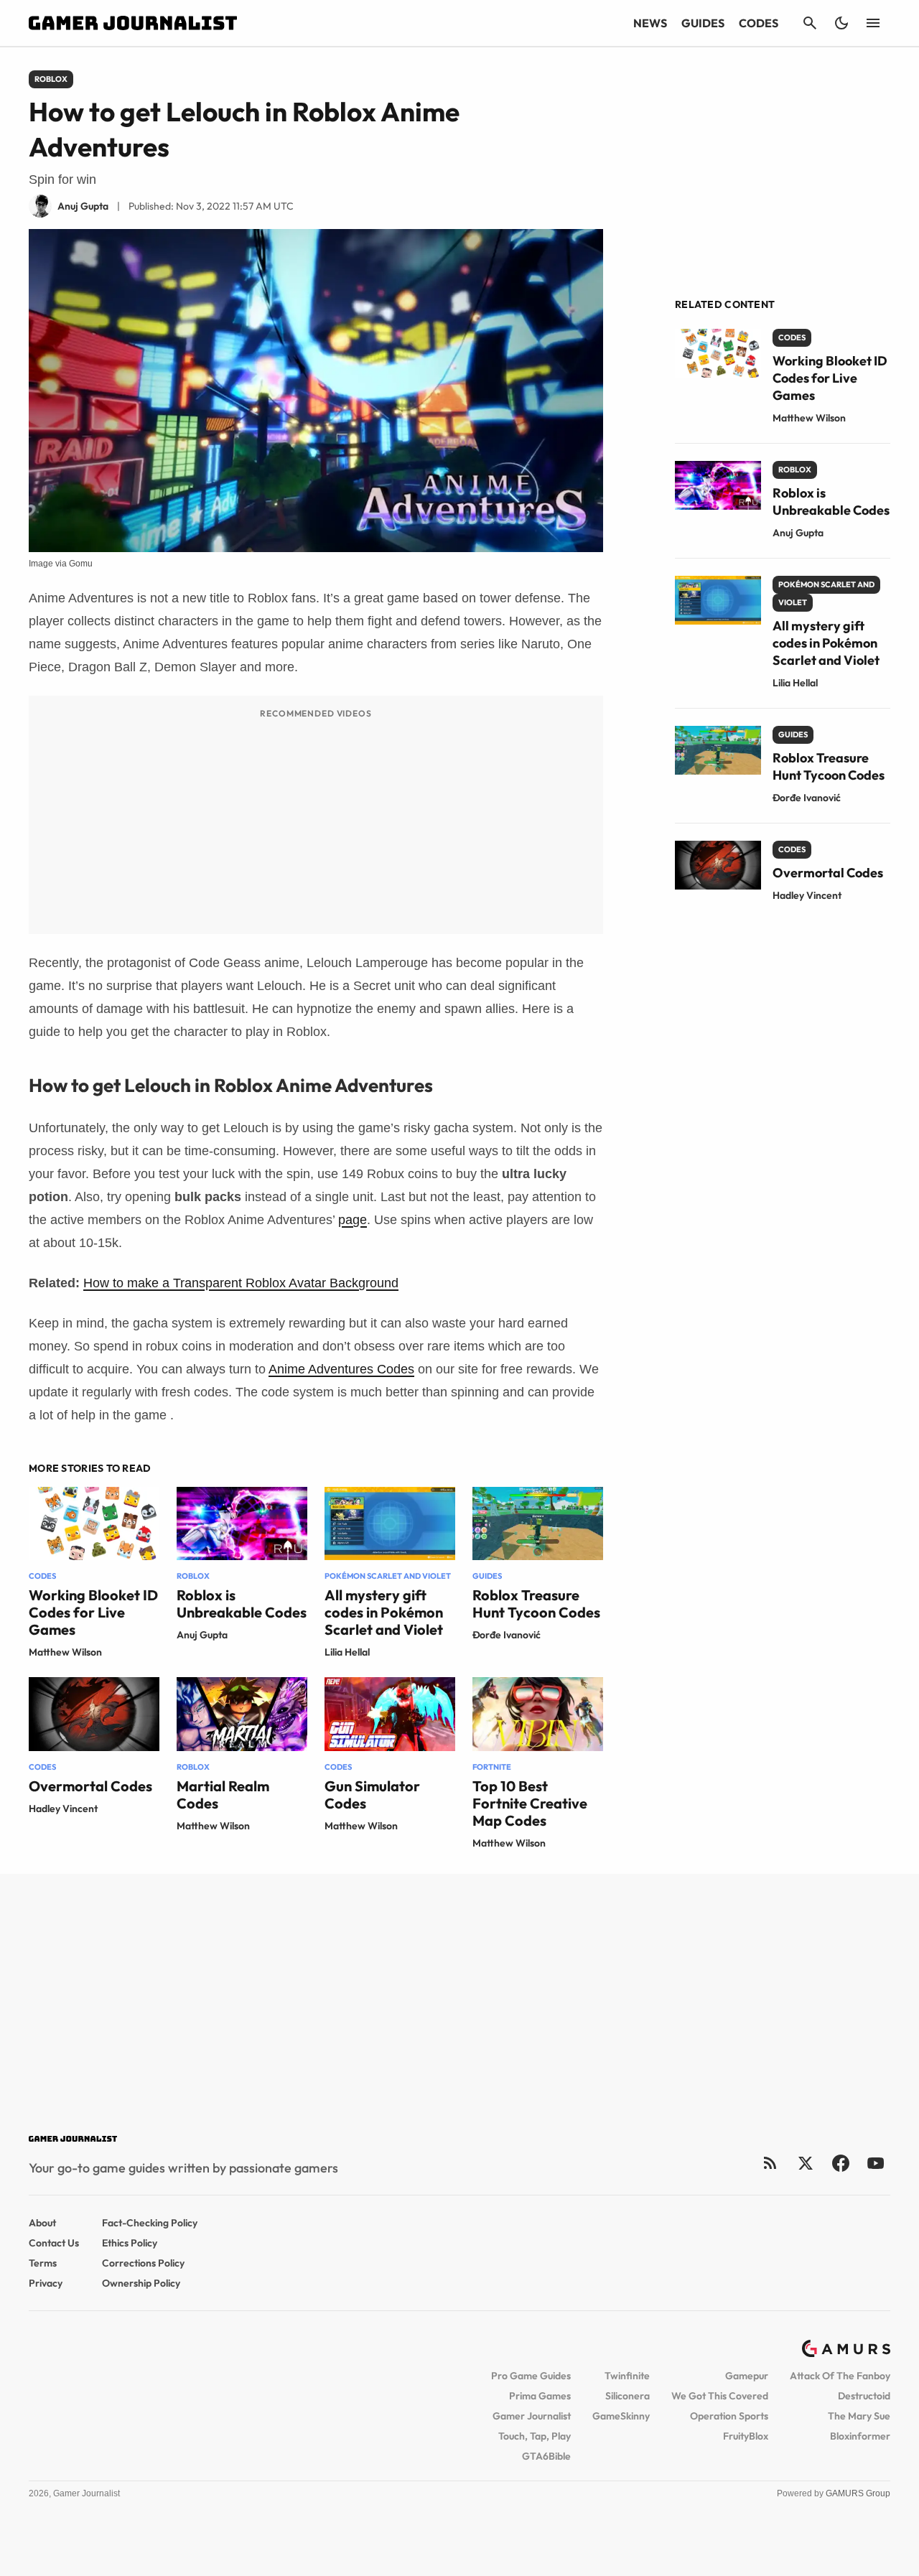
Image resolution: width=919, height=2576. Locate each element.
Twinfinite (627, 2376)
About (42, 2223)
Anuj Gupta (202, 1635)
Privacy (46, 2283)
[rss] (770, 2163)
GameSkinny (621, 2416)
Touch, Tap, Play (535, 2436)
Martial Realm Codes (223, 1795)
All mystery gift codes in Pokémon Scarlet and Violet (384, 1612)
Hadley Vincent (63, 1809)
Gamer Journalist (532, 2416)
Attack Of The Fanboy (840, 2376)
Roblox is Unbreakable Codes (242, 1604)
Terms (43, 2263)
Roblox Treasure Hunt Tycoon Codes (536, 1604)
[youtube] (876, 2163)
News (650, 23)
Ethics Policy (130, 2243)
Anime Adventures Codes (341, 1369)
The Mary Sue (859, 2416)
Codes (759, 23)
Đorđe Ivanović (507, 1635)
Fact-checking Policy (150, 2223)
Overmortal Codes (90, 1786)
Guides (703, 23)
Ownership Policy (141, 2283)
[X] (805, 2163)
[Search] (810, 23)
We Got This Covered (720, 2396)
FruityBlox (746, 2436)
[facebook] (840, 2163)
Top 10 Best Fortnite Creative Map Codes (530, 1803)
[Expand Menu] (873, 23)
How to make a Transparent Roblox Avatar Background (241, 1283)
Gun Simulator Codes (372, 1795)
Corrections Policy (143, 2263)
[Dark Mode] (841, 23)
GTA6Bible (546, 2456)
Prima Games (540, 2396)
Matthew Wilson (65, 1652)
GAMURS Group (858, 2493)
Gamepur (747, 2376)
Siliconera (628, 2396)
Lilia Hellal (347, 1652)
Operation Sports (729, 2416)
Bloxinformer (860, 2436)
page (353, 1220)
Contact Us (54, 2243)
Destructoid (864, 2396)
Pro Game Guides (531, 2376)
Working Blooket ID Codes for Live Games (93, 1612)
